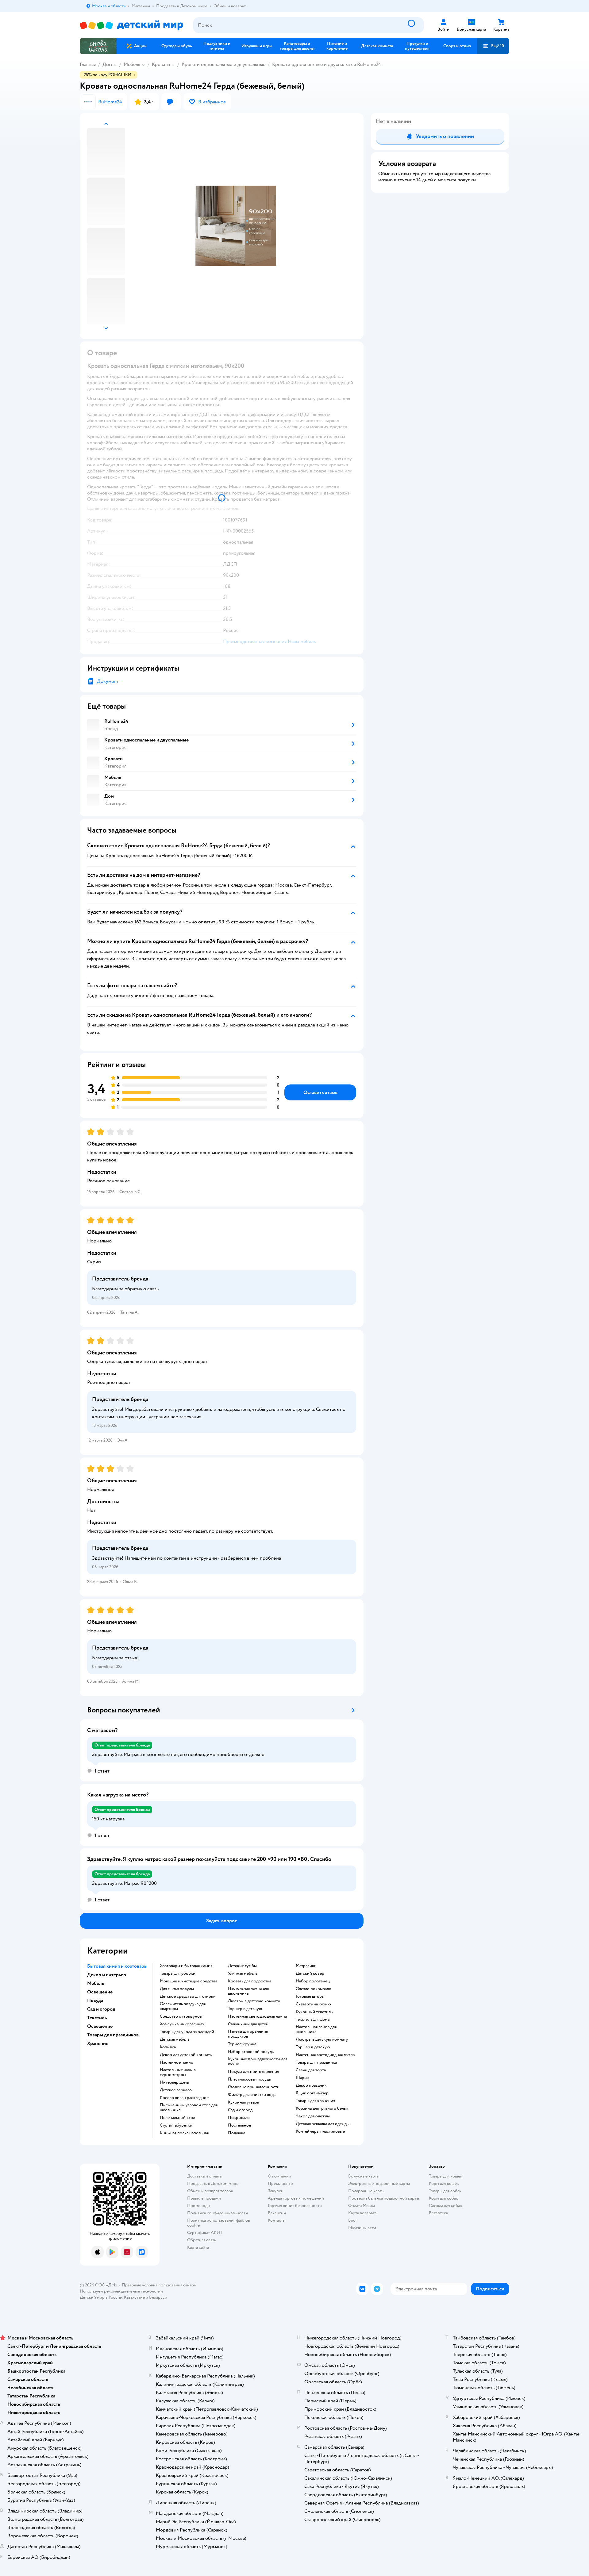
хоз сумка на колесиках (182, 2024)
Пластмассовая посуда (249, 2079)
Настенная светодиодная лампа (257, 2016)
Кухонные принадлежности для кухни (258, 2062)
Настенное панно (177, 2062)
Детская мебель (175, 2039)
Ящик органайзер (312, 2093)
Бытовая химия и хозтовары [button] (117, 1966)
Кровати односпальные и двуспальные (223, 64)
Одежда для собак (445, 2206)
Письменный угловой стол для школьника (189, 2108)
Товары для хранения (315, 2101)
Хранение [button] (98, 2043)
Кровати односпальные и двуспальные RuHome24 (327, 64)
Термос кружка (242, 2044)
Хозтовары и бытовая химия (186, 1966)
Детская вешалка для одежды (323, 2124)
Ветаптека (438, 2213)
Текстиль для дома (313, 2020)
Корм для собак (443, 2198)
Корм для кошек (444, 2183)
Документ (108, 681)
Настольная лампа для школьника (248, 1991)
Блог (353, 2220)
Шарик (302, 2078)
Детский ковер (310, 1973)
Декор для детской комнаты (186, 2055)
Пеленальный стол (177, 2118)
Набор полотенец (313, 1981)
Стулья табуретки (176, 2125)
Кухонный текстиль (314, 2012)
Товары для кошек (446, 2176)
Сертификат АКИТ (205, 2233)
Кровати (161, 64)
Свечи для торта (311, 2070)
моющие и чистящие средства (189, 1981)
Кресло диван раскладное (184, 2098)
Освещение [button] (100, 1992)
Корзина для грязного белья (322, 2108)
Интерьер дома (174, 2082)
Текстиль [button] (97, 2018)
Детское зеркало (176, 2090)
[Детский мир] (131, 25)
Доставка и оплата (204, 2176)
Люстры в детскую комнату (254, 2001)
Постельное (239, 2125)
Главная (88, 64)
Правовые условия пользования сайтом (159, 2285)
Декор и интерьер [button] (107, 1975)
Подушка (237, 2133)
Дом (107, 64)
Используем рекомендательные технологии (121, 2291)
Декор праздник (311, 2085)
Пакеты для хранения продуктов (248, 2034)
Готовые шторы (310, 1996)
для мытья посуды (177, 1989)
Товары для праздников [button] (113, 2035)
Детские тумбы (242, 1966)
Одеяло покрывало (314, 1989)
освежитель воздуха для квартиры (183, 2006)
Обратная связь (202, 2240)
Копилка (168, 2047)
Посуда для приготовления (253, 2072)
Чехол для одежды (313, 2116)
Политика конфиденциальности (218, 2213)
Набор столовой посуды (251, 2052)
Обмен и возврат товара (210, 2191)
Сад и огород (240, 2110)
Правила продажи (204, 2198)
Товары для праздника (316, 2062)
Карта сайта (198, 2247)
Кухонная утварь (243, 2102)
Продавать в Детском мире (213, 2183)
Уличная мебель (243, 1973)
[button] (493, 46)
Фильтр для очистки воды (252, 2095)
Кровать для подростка (250, 1981)
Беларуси (158, 2297)
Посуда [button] (95, 2000)
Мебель (132, 64)
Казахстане (134, 2297)
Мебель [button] (96, 1983)
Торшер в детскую (245, 2009)
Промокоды (199, 2206)
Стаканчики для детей (248, 2024)
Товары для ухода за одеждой (187, 2032)
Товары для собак (445, 2191)
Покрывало (239, 2118)
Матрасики (306, 1966)
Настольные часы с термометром (178, 2072)
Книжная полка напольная (184, 2133)
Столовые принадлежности (254, 2087)
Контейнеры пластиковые (320, 2131)
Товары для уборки (178, 1973)
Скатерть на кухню (313, 2004)
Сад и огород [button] (101, 2009)
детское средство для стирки (188, 1996)
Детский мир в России (101, 2297)
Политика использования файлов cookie (219, 2223)
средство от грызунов (181, 2016)
